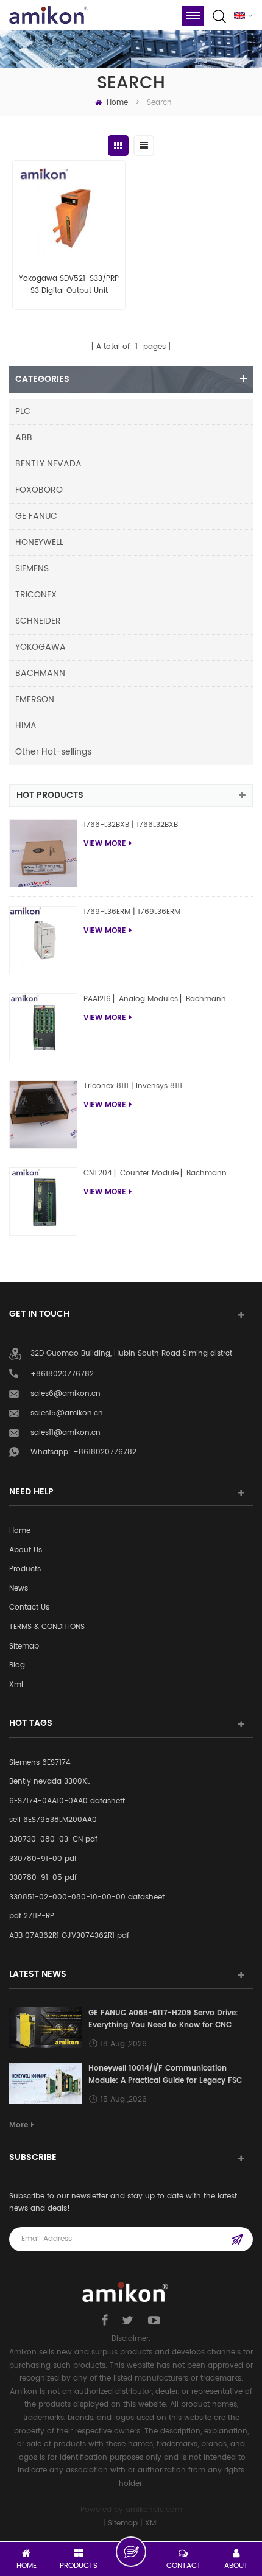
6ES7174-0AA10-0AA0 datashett (67, 1801)
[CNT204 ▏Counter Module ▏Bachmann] (43, 1202)
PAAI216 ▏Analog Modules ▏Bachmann (155, 999)
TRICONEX (36, 595)
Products (25, 1569)
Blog (17, 1665)
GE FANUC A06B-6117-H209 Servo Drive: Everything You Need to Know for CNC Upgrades (163, 2019)
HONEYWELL (39, 542)
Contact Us (29, 1607)
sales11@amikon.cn (65, 1433)
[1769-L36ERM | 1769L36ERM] (43, 940)
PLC (23, 411)
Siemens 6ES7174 (40, 1763)
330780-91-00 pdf (43, 1859)
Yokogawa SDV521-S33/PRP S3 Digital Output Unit (69, 285)
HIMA (26, 726)
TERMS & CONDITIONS (47, 1627)
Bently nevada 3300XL (50, 1782)
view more (105, 844)
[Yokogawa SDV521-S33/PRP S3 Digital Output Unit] (69, 217)
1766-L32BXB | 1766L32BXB (131, 825)
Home (117, 103)
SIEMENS (32, 568)
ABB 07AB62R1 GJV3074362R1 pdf (69, 1936)
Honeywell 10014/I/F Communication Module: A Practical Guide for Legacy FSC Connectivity (165, 2075)
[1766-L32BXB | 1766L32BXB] (43, 853)
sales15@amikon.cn (67, 1413)
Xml (16, 1685)
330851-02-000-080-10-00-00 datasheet (87, 1897)
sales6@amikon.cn (65, 1394)
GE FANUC (36, 516)
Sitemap (24, 1646)
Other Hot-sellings (53, 752)
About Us (26, 1550)
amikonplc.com (154, 2510)
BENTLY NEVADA (48, 464)
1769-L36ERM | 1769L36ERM (132, 912)
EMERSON (35, 699)
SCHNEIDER (38, 621)
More (19, 2125)
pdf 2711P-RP (32, 1916)
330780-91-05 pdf (43, 1878)
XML (152, 2523)
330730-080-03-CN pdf (53, 1839)
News (19, 1589)
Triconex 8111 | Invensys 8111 (133, 1086)
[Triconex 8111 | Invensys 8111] (43, 1114)
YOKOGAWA (41, 647)
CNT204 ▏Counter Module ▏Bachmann (155, 1173)
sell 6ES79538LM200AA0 (53, 1820)
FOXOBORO (39, 490)
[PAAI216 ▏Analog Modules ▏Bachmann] (43, 1027)
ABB (24, 438)
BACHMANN (40, 673)
